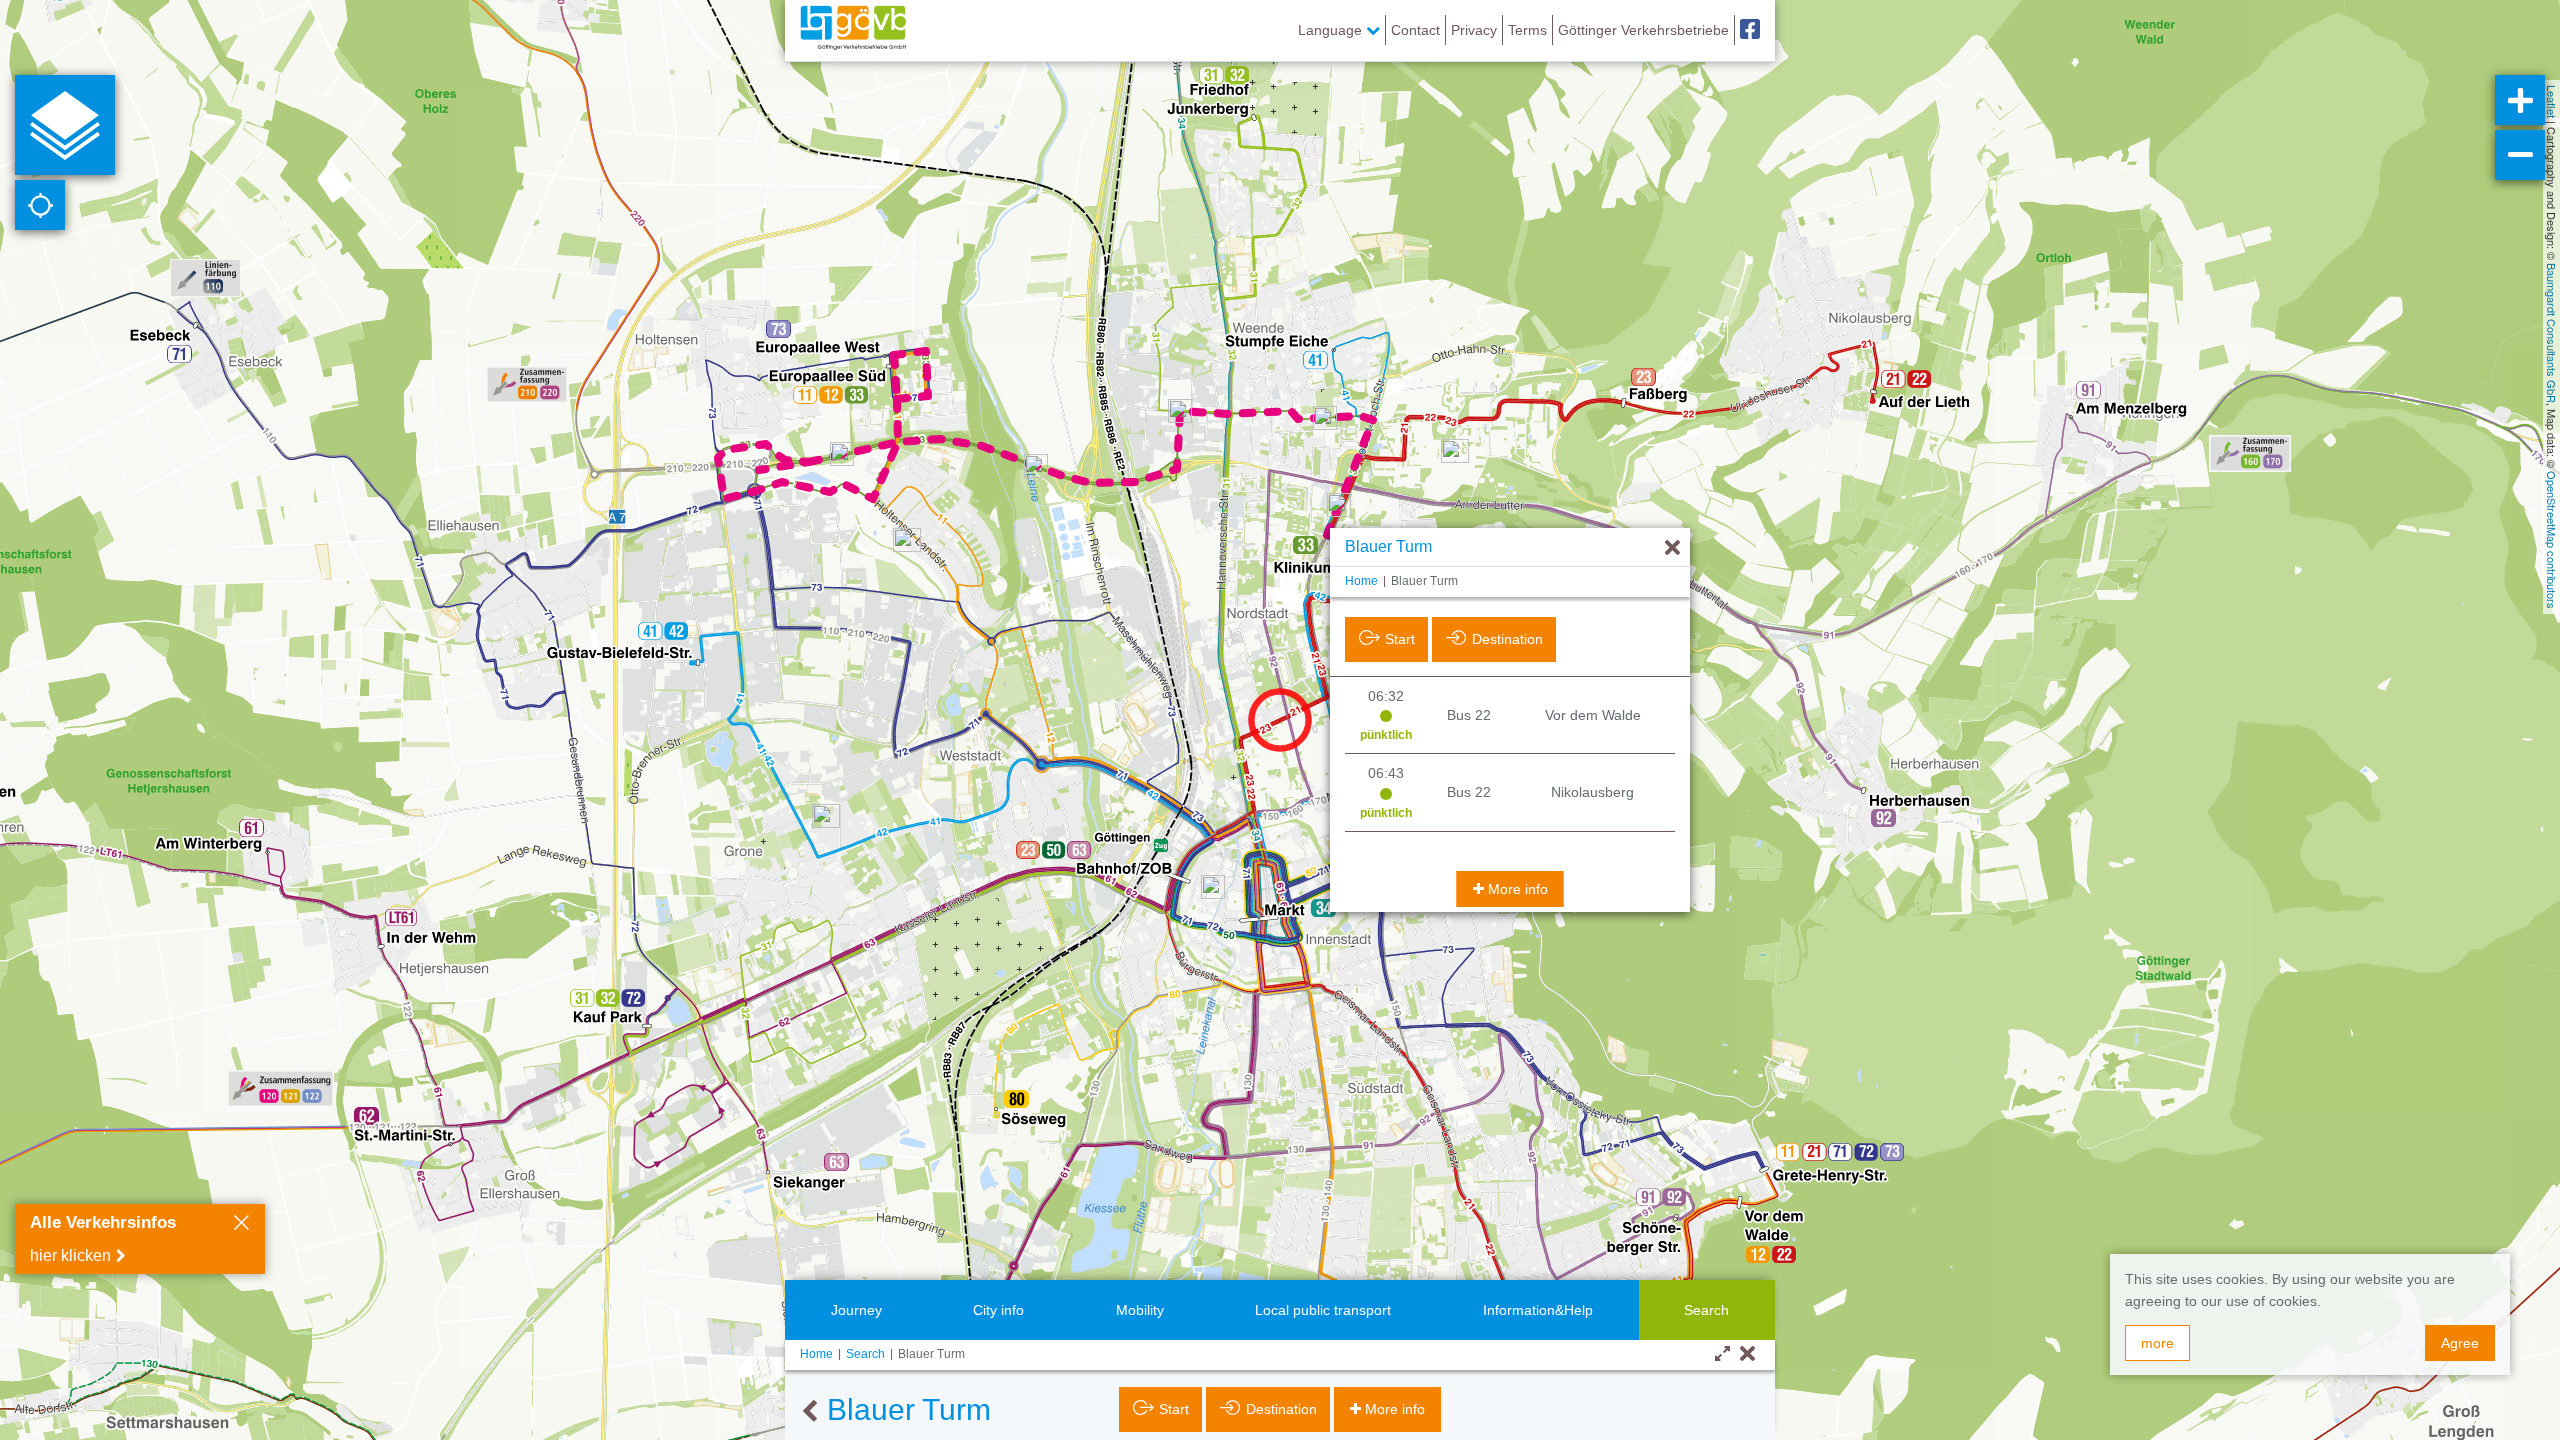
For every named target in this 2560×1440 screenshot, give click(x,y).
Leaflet (2552, 101)
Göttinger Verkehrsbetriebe (1643, 30)
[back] (809, 1412)
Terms (1527, 30)
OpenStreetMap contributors (2552, 540)
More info (1518, 889)
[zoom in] (2520, 100)
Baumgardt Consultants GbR (2552, 333)
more (2157, 1343)
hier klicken (70, 1255)
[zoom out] (2520, 155)
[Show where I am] (40, 205)
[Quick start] (65, 125)
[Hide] (1672, 548)
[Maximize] (1722, 1354)
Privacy (1474, 30)
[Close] (241, 1225)
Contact (1415, 30)
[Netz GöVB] (853, 30)
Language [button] (1332, 30)
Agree (2460, 1343)
